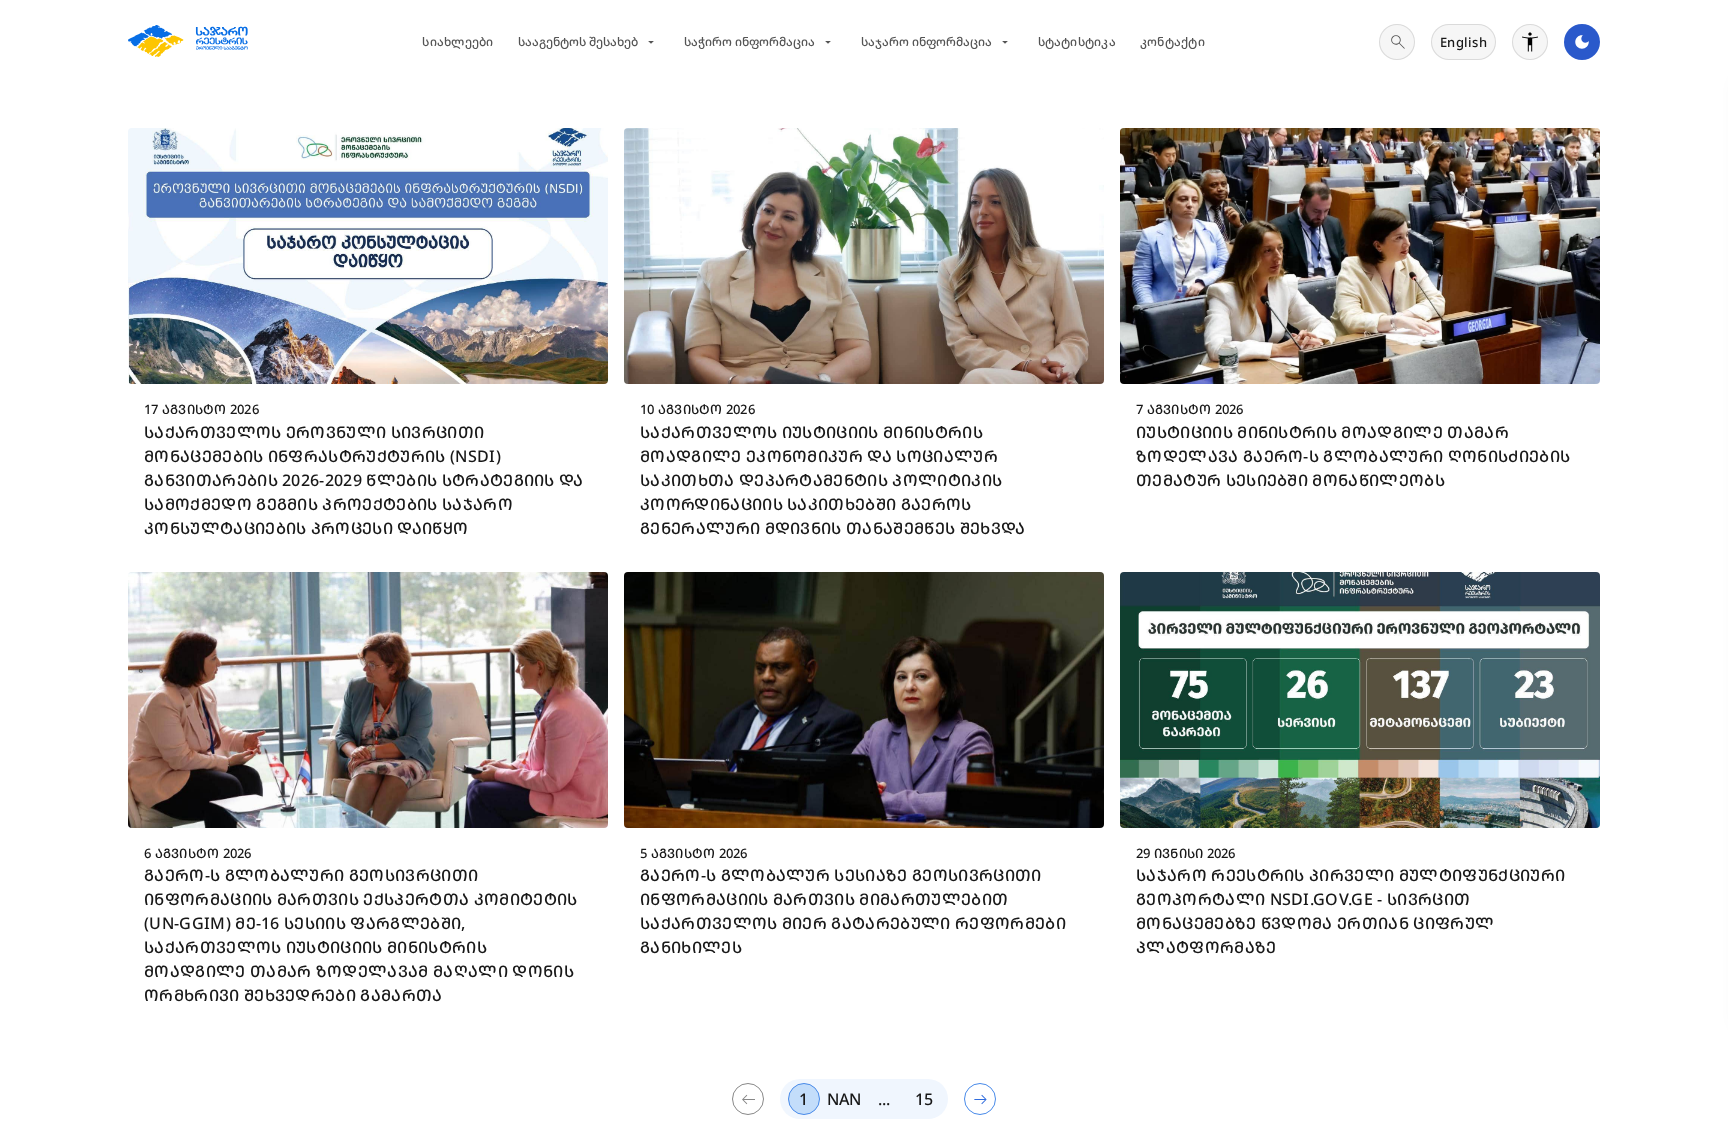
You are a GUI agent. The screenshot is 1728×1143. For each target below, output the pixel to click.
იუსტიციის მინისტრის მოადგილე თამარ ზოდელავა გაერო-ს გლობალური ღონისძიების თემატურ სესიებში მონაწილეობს (1353, 456)
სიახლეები (457, 42)
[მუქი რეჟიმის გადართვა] (1582, 42)
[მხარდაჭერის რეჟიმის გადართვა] (1530, 42)
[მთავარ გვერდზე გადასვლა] (188, 42)
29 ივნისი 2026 (1186, 853)
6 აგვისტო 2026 (198, 853)
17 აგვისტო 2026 (201, 409)
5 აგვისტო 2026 (694, 853)
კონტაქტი (1172, 42)
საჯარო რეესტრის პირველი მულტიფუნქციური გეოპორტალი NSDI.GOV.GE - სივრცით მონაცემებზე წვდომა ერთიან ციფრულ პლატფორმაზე (1350, 911)
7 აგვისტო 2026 (1190, 409)
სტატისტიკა (1077, 42)
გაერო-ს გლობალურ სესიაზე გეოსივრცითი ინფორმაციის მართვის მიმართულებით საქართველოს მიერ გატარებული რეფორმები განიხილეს (853, 911)
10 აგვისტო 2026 (697, 409)
